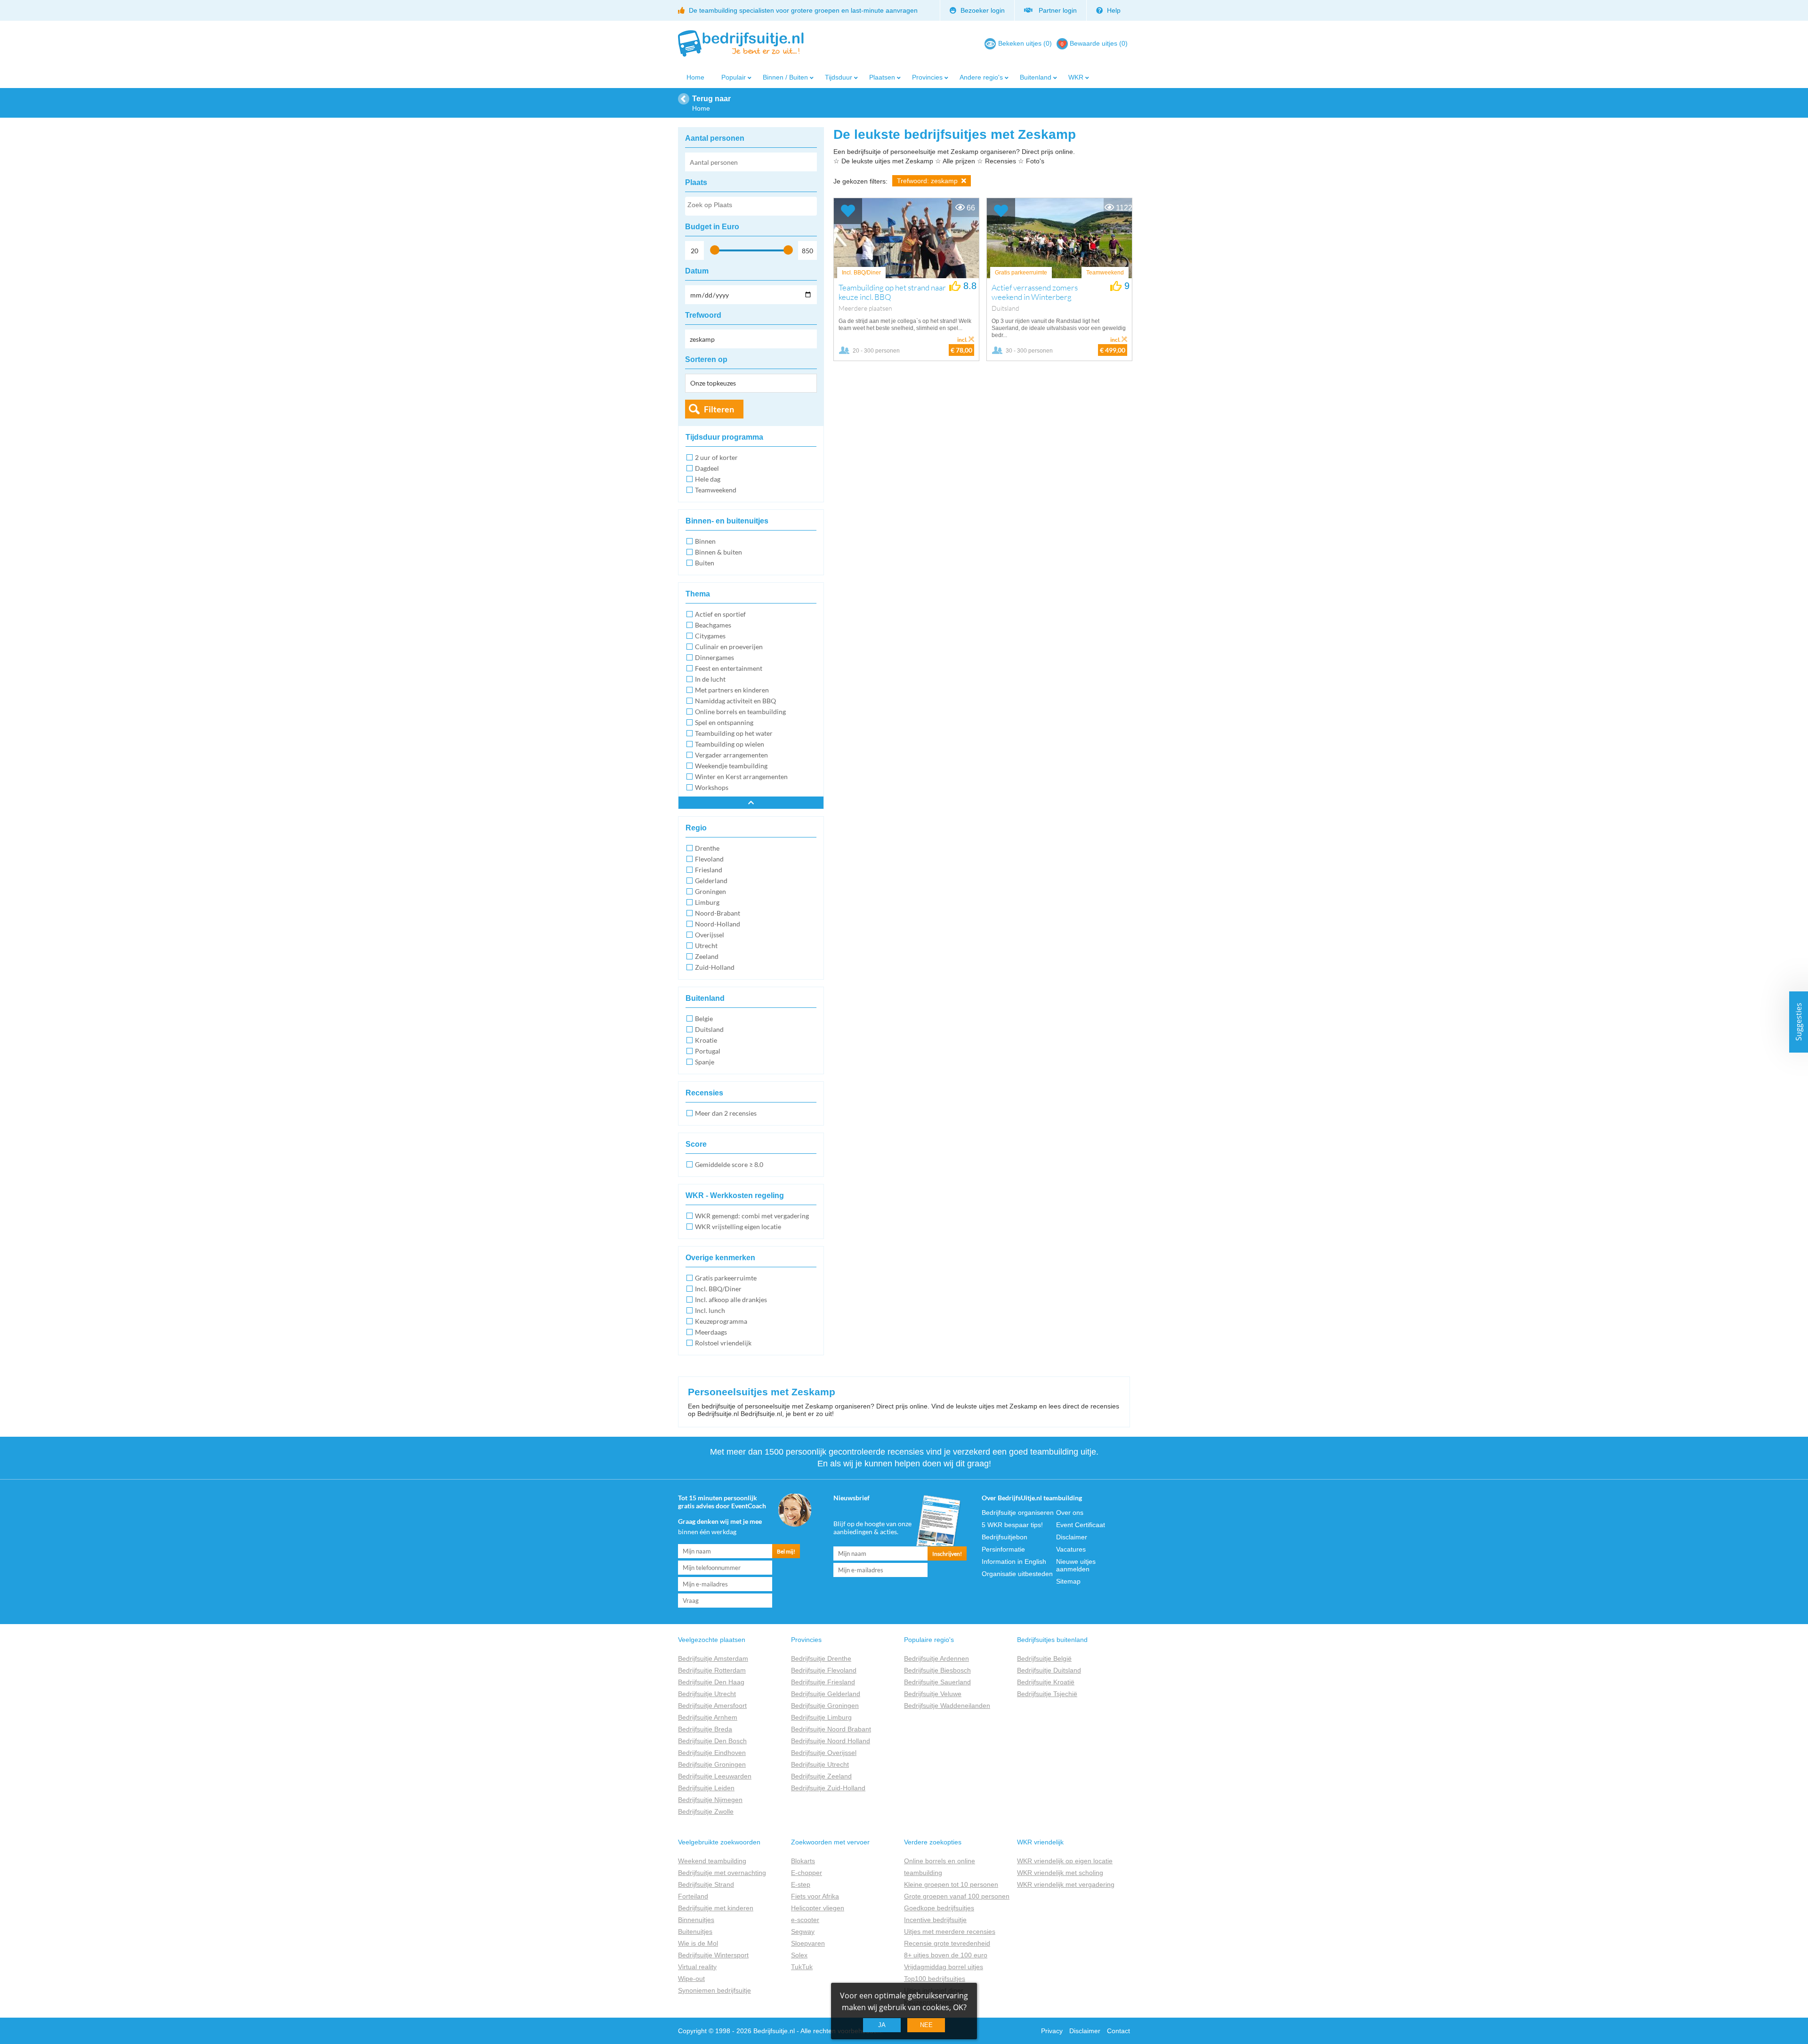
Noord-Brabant (718, 913)
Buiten (705, 563)
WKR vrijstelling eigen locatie (738, 1227)
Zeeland (707, 956)
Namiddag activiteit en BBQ (735, 701)
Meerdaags (711, 1332)
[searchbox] (751, 207)
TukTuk (802, 1967)
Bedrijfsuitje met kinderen (716, 1908)
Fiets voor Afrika (815, 1896)
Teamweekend (716, 490)
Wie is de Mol (698, 1943)
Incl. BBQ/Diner (718, 1289)
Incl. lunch (710, 1310)
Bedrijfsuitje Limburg (821, 1717)
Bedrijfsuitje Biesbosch (937, 1670)
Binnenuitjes (696, 1920)
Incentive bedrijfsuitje (935, 1920)
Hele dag (708, 479)
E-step (801, 1884)
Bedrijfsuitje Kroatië (1046, 1682)
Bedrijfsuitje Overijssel (824, 1753)
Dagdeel (707, 468)
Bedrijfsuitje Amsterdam (713, 1658)
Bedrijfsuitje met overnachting (722, 1873)
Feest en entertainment (729, 668)
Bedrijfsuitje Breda (705, 1729)
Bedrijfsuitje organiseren (1018, 1513)
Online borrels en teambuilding (740, 712)
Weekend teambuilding (712, 1861)
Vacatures (1071, 1549)
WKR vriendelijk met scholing (1060, 1873)
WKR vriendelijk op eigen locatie (1065, 1861)
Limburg (707, 902)
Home (695, 77)
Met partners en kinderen (732, 690)
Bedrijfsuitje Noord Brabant (831, 1729)
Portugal (708, 1051)
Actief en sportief (720, 614)
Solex (799, 1955)
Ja (882, 2025)
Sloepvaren (808, 1943)
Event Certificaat (1081, 1525)
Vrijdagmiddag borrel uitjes (944, 1967)
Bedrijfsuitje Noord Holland (831, 1741)
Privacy (1052, 2031)
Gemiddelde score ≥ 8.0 (729, 1164)
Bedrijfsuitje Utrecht (707, 1694)
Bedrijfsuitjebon (1005, 1537)
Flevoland (709, 859)
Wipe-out (691, 1979)
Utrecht (706, 946)
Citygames (710, 636)
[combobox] (751, 206)
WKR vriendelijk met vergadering (1066, 1884)
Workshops (712, 787)
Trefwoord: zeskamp (928, 181)
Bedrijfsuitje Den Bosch (712, 1741)
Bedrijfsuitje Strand (706, 1884)
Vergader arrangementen (731, 755)
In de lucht (710, 679)
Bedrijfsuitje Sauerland (937, 1682)
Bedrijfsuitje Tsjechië (1047, 1694)
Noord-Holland (718, 924)
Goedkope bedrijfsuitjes (939, 1908)
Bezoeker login (982, 10)
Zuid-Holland (715, 967)
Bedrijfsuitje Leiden (706, 1788)
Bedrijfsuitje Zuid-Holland (828, 1788)
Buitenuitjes (695, 1931)
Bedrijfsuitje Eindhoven (712, 1753)
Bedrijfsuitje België (1044, 1658)
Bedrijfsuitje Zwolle (706, 1811)
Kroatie (706, 1040)
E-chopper (807, 1873)
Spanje (705, 1062)
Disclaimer (1072, 1537)
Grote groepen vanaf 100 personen (957, 1896)
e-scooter (805, 1920)
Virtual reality (697, 1967)
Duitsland (709, 1029)
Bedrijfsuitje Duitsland (1049, 1670)
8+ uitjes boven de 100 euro (946, 1955)
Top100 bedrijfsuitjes (935, 1979)
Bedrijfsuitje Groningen (712, 1764)
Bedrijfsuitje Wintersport (713, 1955)
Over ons (1070, 1513)
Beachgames (713, 625)
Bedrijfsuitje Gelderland (826, 1694)
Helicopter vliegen (818, 1908)
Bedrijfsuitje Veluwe (933, 1694)
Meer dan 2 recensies (726, 1113)
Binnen (705, 541)
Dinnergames (714, 657)
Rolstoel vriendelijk (723, 1343)
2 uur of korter (716, 457)
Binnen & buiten (718, 552)
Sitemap (1068, 1581)
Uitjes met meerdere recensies (950, 1931)
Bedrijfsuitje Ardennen (936, 1658)
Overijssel (710, 935)
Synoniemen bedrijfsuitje (714, 1990)
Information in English (1014, 1561)
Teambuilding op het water (734, 733)
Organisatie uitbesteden (1017, 1574)
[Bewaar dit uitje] (848, 211)
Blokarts (803, 1861)
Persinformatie (1003, 1549)
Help (1113, 10)
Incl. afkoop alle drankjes (731, 1300)
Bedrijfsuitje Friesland (823, 1682)
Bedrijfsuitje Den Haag (711, 1682)
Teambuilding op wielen (730, 744)
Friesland (709, 870)
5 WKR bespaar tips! (1012, 1525)
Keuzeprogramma (721, 1321)
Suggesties (1799, 1022)
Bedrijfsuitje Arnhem (708, 1717)
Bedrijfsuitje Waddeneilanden (947, 1706)
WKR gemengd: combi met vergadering (752, 1216)
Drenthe (707, 848)
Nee (926, 2025)
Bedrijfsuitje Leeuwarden (715, 1776)
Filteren (719, 409)
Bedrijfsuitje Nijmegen (710, 1800)
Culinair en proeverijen (729, 647)
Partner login (1056, 10)
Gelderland (711, 881)
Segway (803, 1931)
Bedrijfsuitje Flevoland (824, 1670)
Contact (1118, 2031)
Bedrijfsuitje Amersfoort (712, 1706)
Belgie (704, 1018)
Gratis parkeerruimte (726, 1278)
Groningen (710, 891)
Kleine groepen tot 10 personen (951, 1884)
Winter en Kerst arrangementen (741, 777)
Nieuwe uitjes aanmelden (1076, 1565)
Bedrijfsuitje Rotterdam (712, 1670)
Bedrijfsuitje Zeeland (821, 1776)
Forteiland (693, 1896)
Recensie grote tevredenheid (947, 1943)
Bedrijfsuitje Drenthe (821, 1658)
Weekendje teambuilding (731, 766)
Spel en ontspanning (724, 722)
